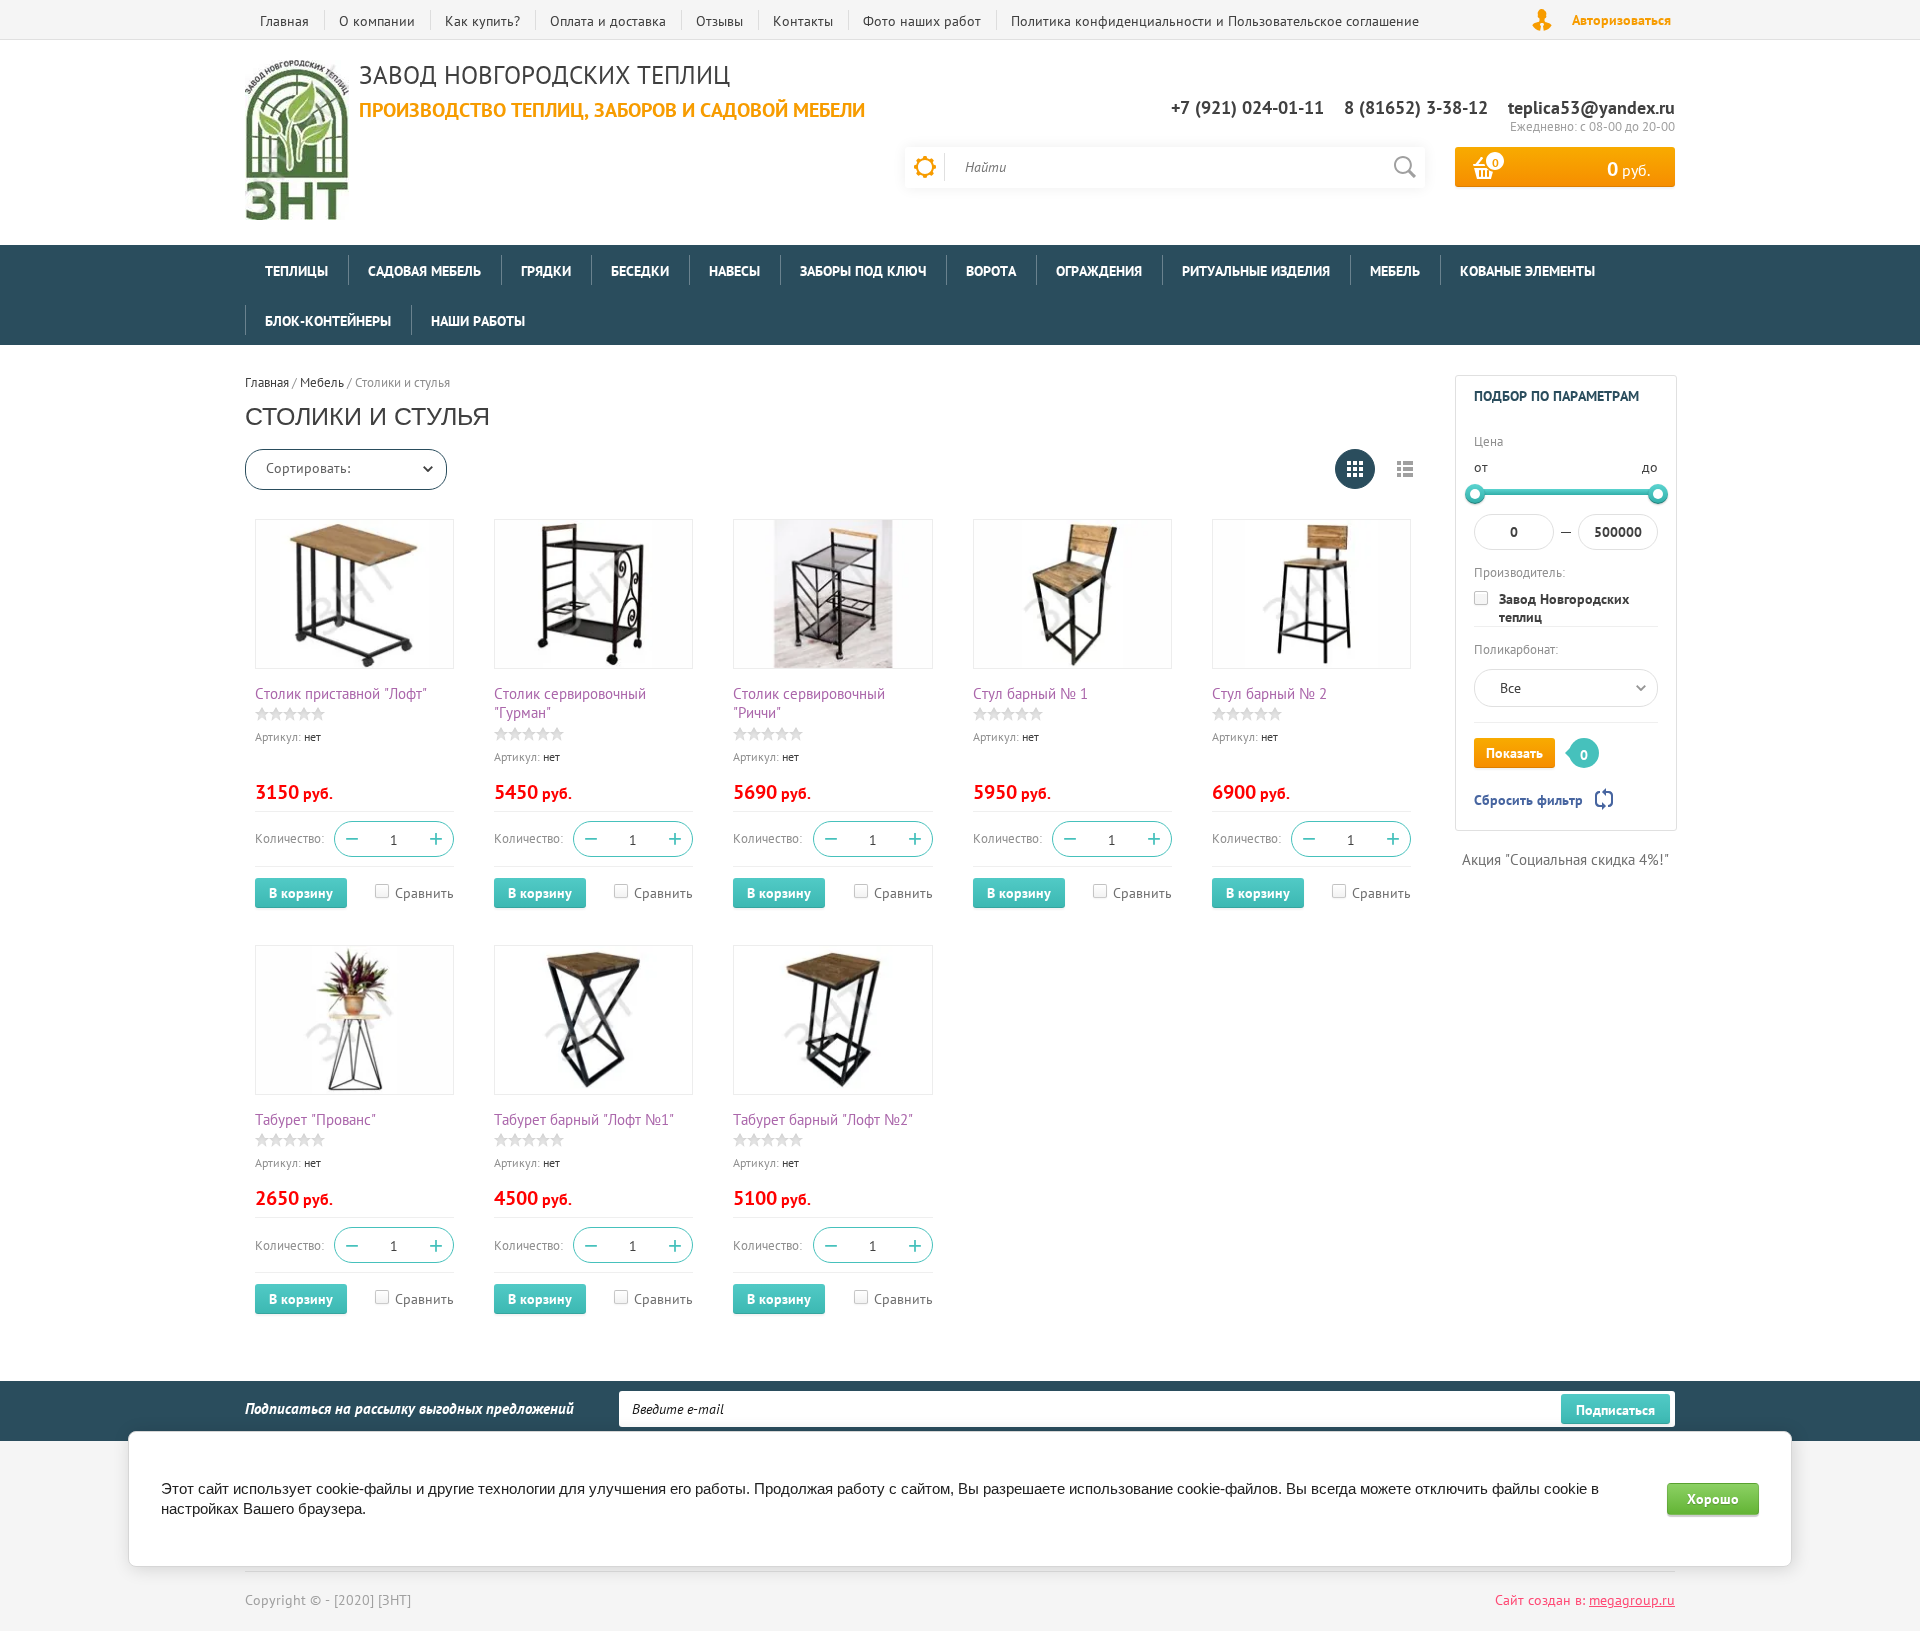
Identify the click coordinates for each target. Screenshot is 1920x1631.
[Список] (1405, 469)
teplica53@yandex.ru (1591, 107)
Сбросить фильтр (1528, 800)
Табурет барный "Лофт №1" (584, 1119)
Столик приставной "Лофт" (341, 693)
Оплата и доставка (608, 21)
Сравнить (424, 893)
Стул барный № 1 (1030, 693)
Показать (1514, 753)
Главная (284, 21)
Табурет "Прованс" (315, 1119)
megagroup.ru (1632, 1600)
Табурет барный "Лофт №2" (823, 1119)
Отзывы (719, 21)
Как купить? (482, 21)
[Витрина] (1355, 469)
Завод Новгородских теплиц (1564, 608)
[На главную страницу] (297, 142)
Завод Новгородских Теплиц (544, 75)
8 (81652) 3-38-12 (1416, 107)
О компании (377, 21)
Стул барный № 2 (1269, 693)
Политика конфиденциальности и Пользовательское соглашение (1215, 21)
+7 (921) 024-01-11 (1247, 107)
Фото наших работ (922, 21)
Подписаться (1615, 1410)
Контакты (803, 21)
